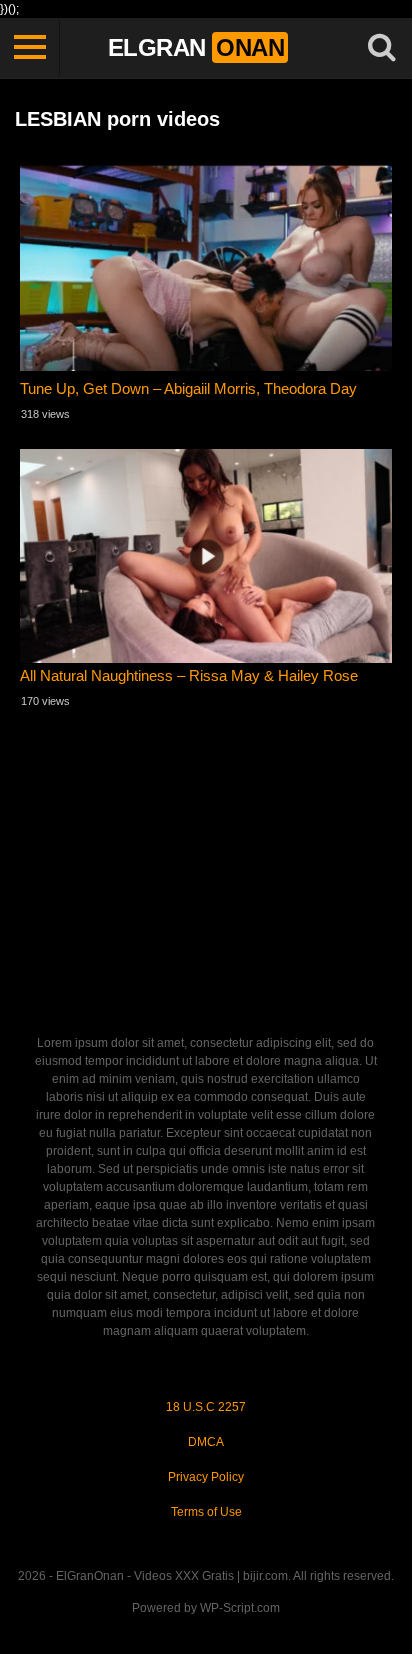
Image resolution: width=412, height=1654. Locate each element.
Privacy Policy (206, 1477)
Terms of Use (206, 1512)
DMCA (206, 1442)
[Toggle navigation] (30, 48)
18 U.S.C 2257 (206, 1407)
